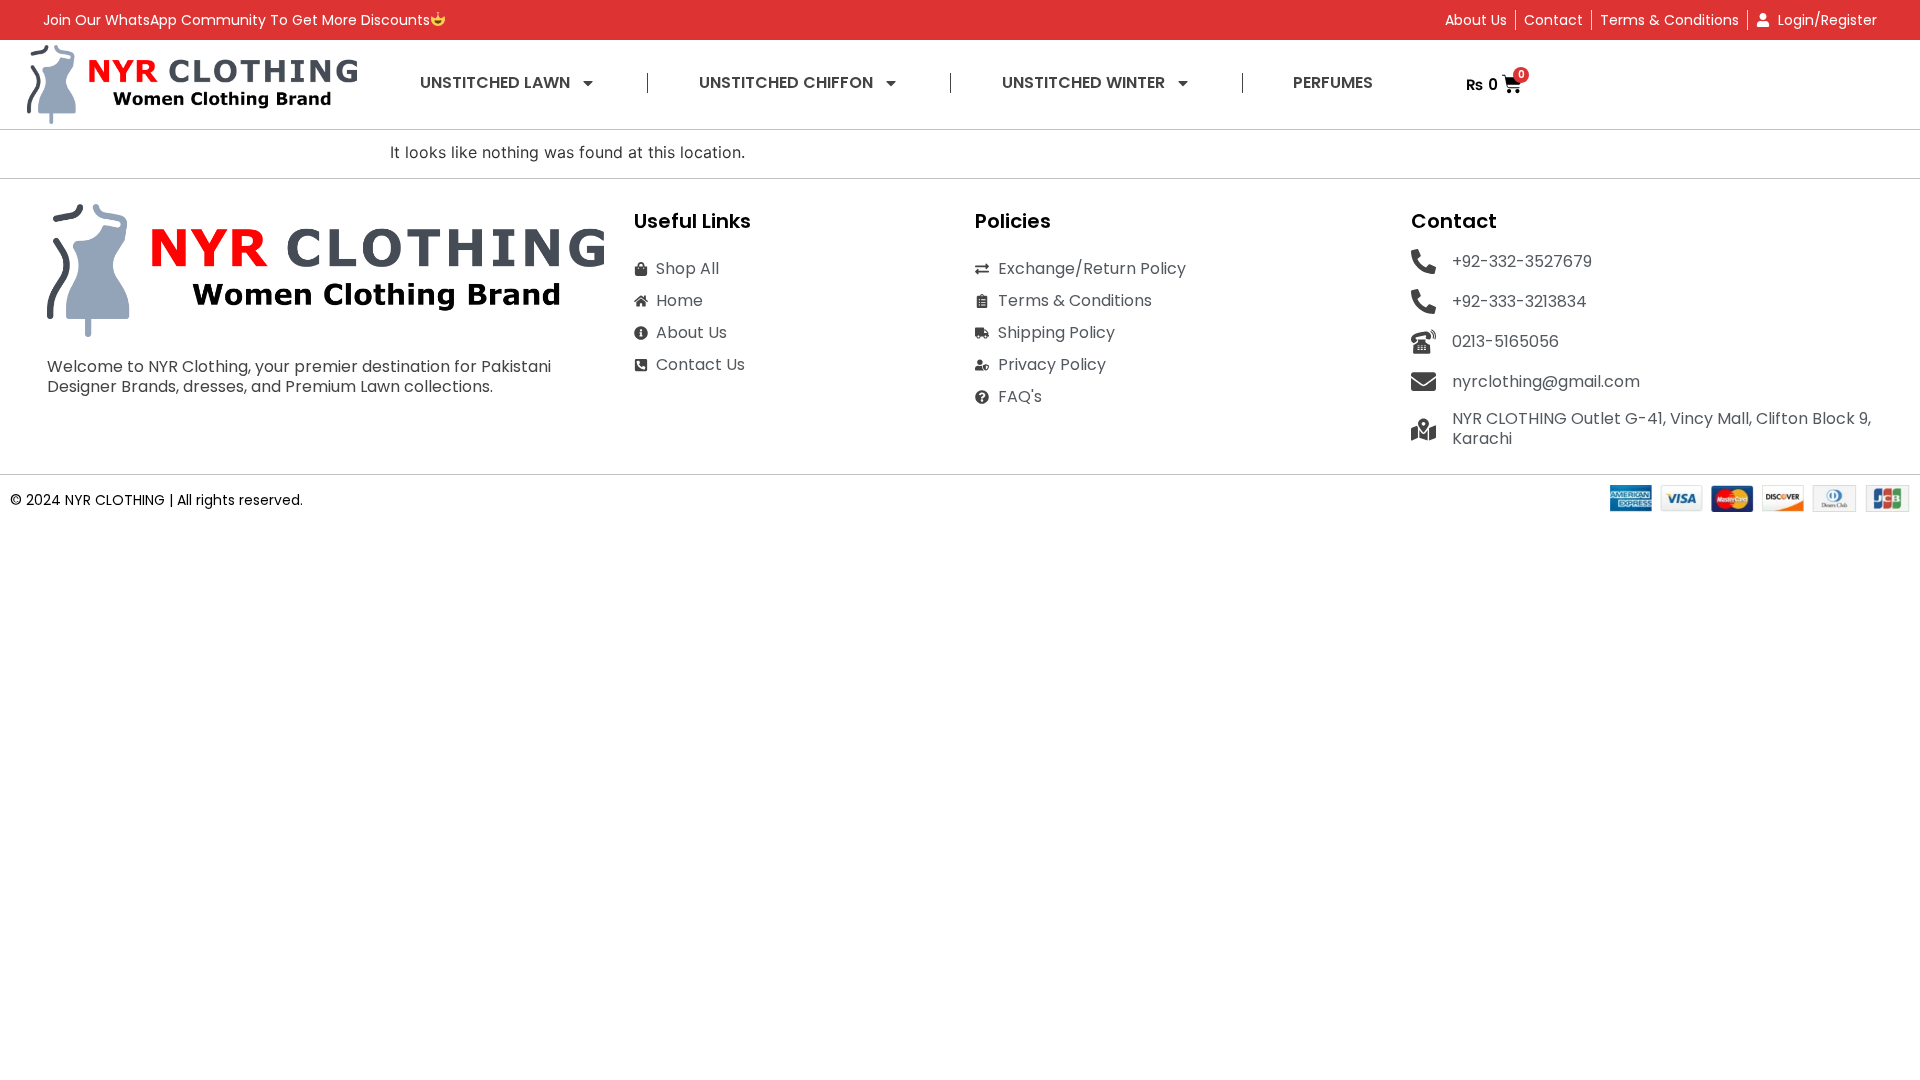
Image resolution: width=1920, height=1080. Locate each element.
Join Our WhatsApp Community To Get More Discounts (236, 20)
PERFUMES (1333, 82)
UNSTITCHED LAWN (495, 82)
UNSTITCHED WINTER (1083, 82)
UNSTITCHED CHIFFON (786, 82)
